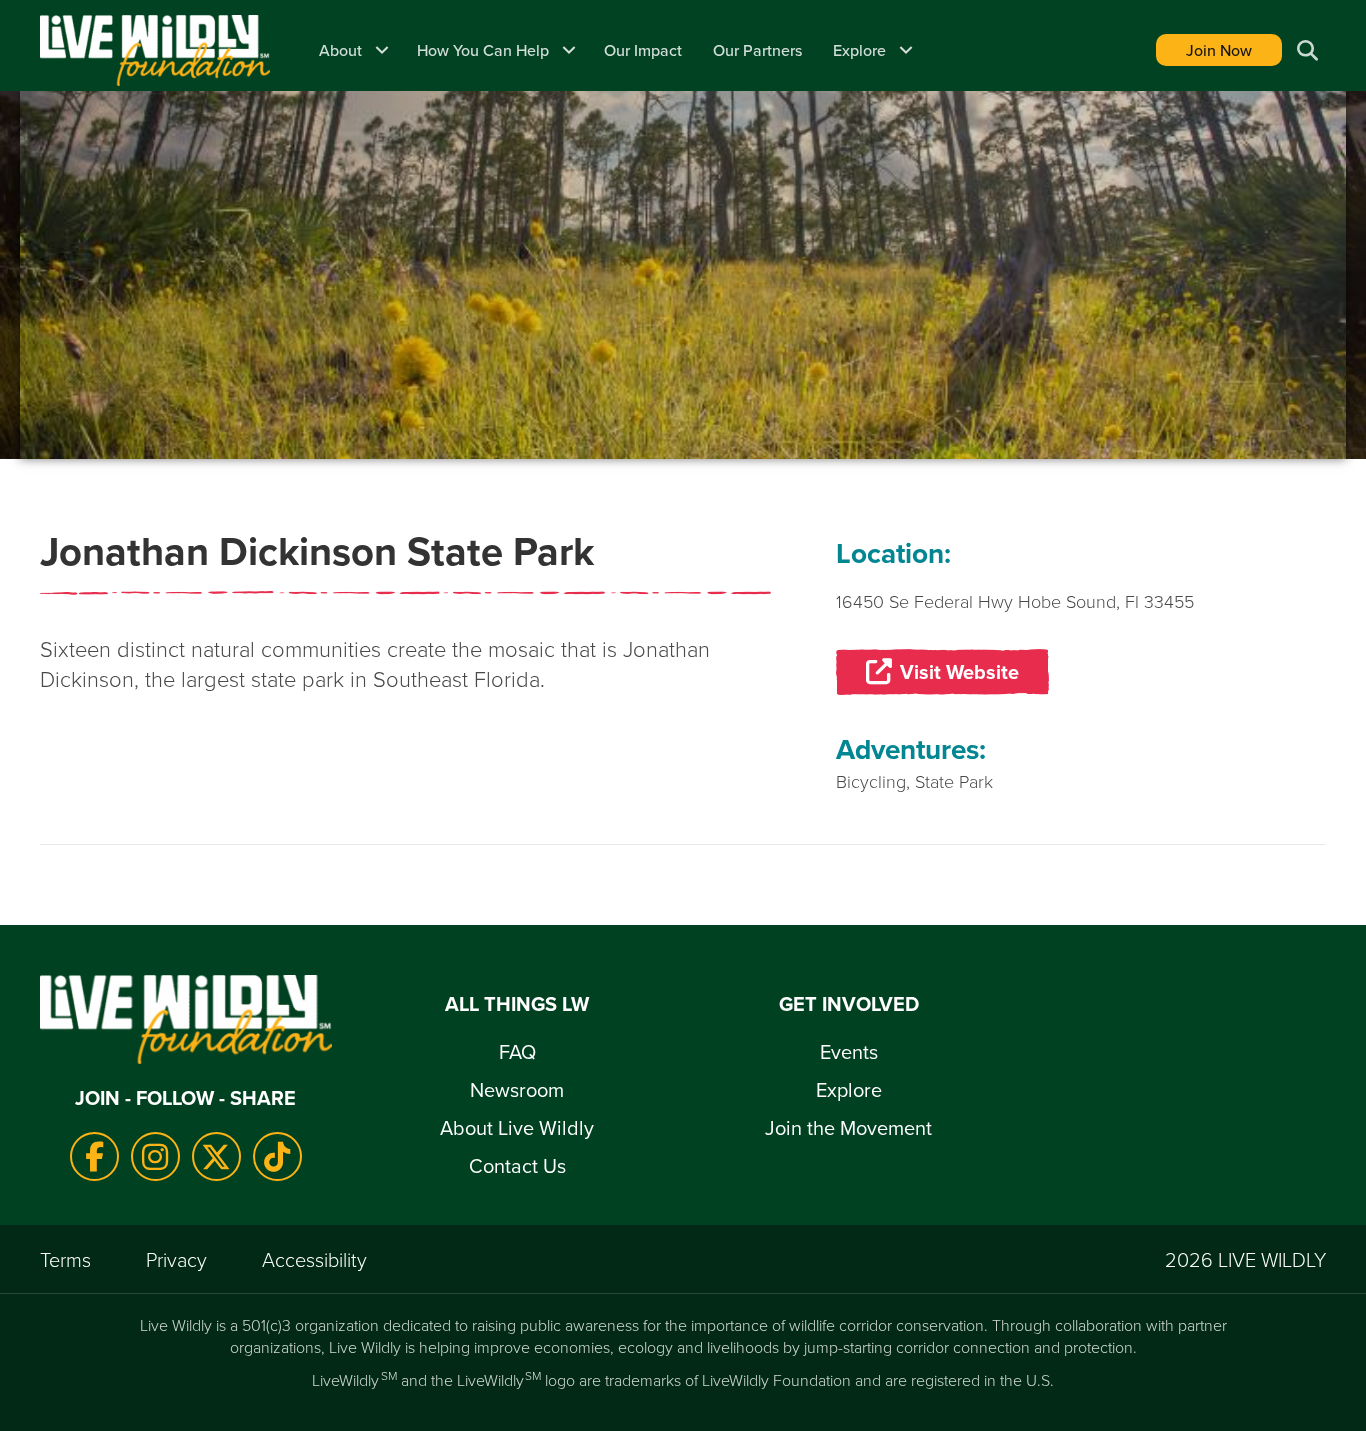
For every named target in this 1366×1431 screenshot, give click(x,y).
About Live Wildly (517, 1127)
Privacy (176, 1259)
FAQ (517, 1051)
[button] (1304, 50)
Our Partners (757, 50)
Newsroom (517, 1089)
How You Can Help (483, 50)
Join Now (1219, 50)
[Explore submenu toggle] (906, 50)
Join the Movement (848, 1127)
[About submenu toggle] (382, 50)
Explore (859, 50)
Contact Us (517, 1165)
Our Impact (643, 50)
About (340, 50)
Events (849, 1051)
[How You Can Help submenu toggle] (569, 50)
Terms (65, 1259)
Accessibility (314, 1259)
